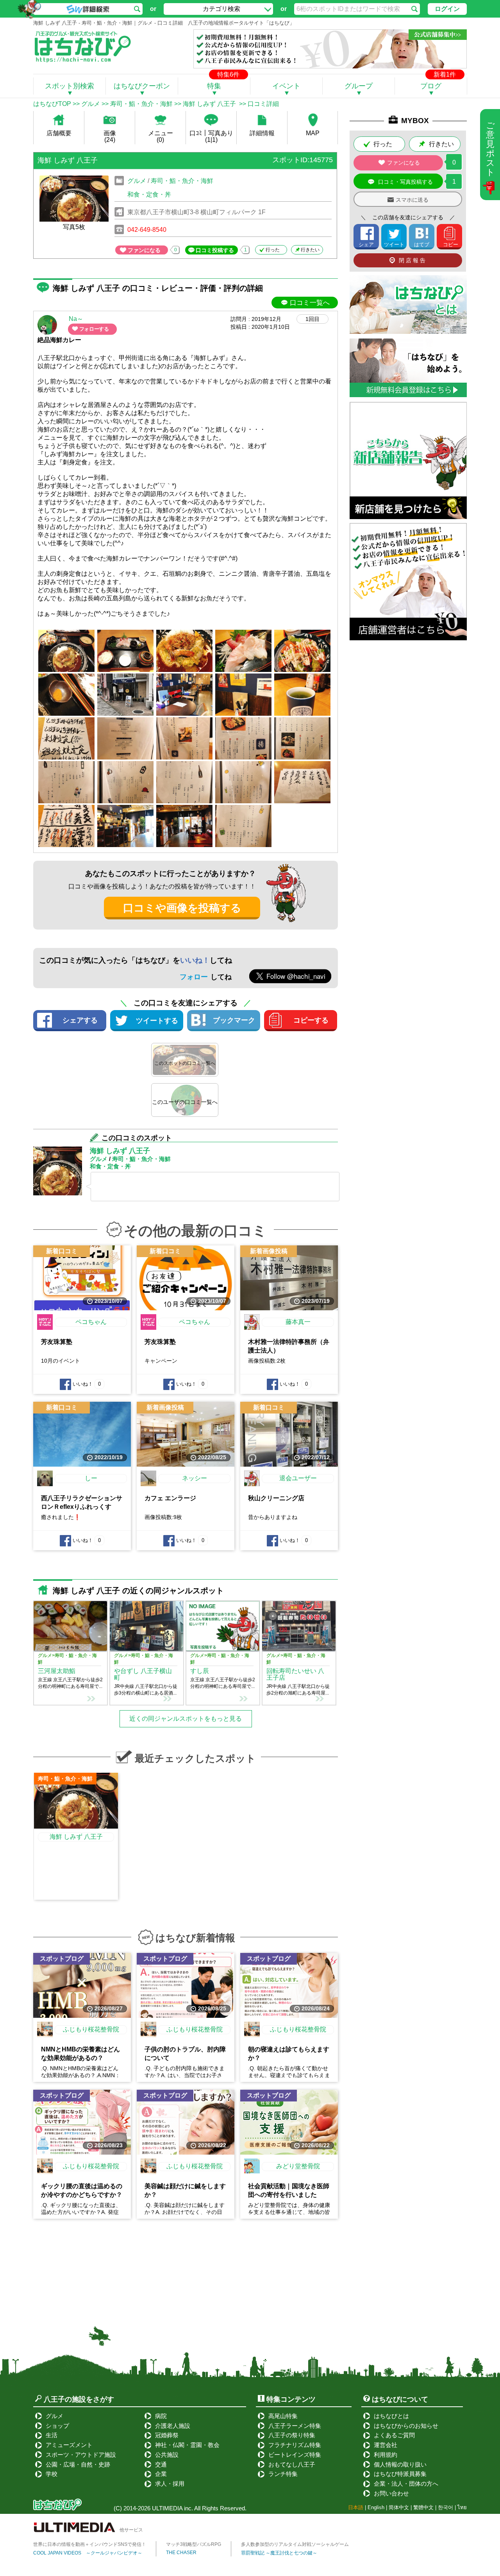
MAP (313, 133)
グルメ (91, 104)
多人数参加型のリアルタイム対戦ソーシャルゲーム (295, 2544)
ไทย (462, 2507)
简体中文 (399, 2507)
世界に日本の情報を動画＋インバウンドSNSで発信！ (90, 2544)
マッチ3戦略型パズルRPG (194, 2544)
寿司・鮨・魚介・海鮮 (141, 104)
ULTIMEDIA (167, 2508)
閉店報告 (413, 260)
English (376, 2507)
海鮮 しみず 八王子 (210, 104)
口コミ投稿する (215, 250)
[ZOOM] (66, 651)
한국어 (446, 2507)
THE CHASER (181, 2553)
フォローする (94, 329)
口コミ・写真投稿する (405, 182)
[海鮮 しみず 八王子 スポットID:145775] (185, 171)
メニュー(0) (161, 136)
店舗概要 (59, 133)
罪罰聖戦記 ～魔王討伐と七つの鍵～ (279, 2553)
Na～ (76, 319)
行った (273, 250)
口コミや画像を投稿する (182, 908)
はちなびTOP (52, 104)
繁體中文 (423, 2507)
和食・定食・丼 (149, 194)
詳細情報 (262, 133)
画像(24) (110, 136)
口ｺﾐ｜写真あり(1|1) (211, 136)
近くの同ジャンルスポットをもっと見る (186, 1719)
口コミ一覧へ (310, 303)
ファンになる (144, 250)
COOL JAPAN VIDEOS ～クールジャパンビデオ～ (88, 2553)
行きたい (310, 250)
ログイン (447, 9)
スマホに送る (412, 200)
